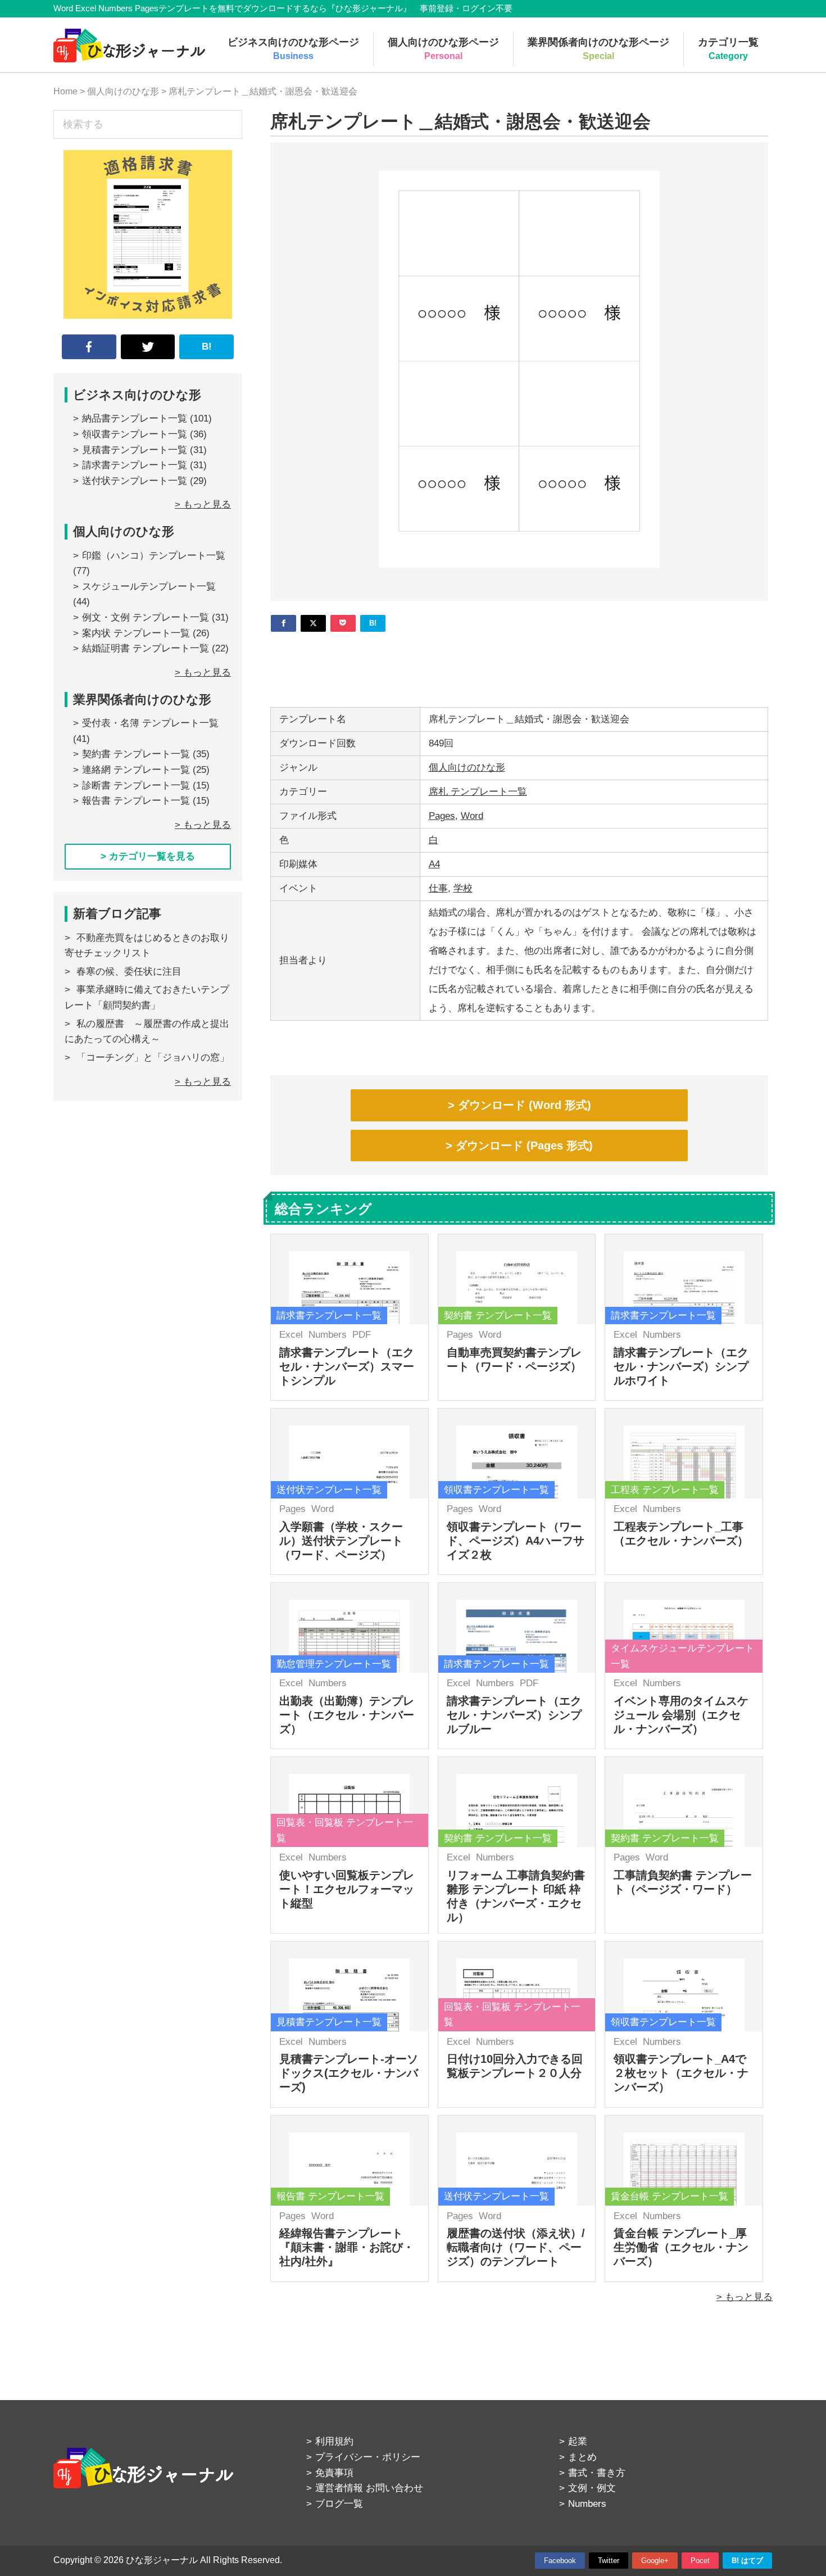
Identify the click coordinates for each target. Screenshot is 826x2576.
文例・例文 (592, 2488)
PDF (362, 1335)
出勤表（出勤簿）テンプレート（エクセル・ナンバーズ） (347, 1715)
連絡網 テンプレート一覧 (136, 770)
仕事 (438, 888)
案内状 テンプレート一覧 (136, 633)
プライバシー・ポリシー (368, 2457)
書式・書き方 (597, 2473)
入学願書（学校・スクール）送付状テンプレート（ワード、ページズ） (341, 1541)
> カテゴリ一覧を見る (148, 856)
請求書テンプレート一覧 (135, 465)
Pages (442, 816)
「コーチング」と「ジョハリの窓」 (153, 1058)
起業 (578, 2441)
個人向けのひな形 (467, 768)
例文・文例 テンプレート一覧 (146, 617)
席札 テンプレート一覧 (478, 792)
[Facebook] (283, 623)
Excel (291, 1335)
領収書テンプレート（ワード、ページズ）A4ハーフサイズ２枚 (516, 1541)
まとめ (582, 2457)
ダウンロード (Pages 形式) (524, 1146)
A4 (434, 864)
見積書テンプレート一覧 (135, 450)
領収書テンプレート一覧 (135, 434)
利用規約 (334, 2441)
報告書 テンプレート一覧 (136, 801)
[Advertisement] (519, 665)
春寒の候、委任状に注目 (129, 972)
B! (207, 347)
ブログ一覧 (339, 2504)
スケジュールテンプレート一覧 (149, 587)
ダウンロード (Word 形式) (525, 1105)
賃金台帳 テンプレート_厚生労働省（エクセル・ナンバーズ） (681, 2247)
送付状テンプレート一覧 (135, 481)
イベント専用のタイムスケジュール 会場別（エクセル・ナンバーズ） (681, 1715)
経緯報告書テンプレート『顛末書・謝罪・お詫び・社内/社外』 (347, 2247)
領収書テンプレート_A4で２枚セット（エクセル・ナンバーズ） (681, 2073)
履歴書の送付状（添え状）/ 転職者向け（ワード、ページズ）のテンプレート (516, 2247)
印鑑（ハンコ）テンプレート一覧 (154, 556)
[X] (313, 623)
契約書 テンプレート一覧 (136, 754)
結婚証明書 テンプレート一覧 (146, 648)
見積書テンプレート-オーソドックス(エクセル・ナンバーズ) (349, 2073)
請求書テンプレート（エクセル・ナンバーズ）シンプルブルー (514, 1715)
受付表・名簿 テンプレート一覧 (150, 723)
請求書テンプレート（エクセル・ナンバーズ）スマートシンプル (347, 1366)
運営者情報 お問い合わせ (369, 2488)
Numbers (328, 1335)
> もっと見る (745, 2297)
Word (472, 816)
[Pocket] (343, 623)
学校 (463, 888)
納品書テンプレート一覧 (135, 418)
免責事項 (334, 2473)
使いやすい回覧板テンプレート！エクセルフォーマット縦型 (347, 1889)
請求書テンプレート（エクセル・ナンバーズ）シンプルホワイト (681, 1366)
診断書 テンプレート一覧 (136, 786)
